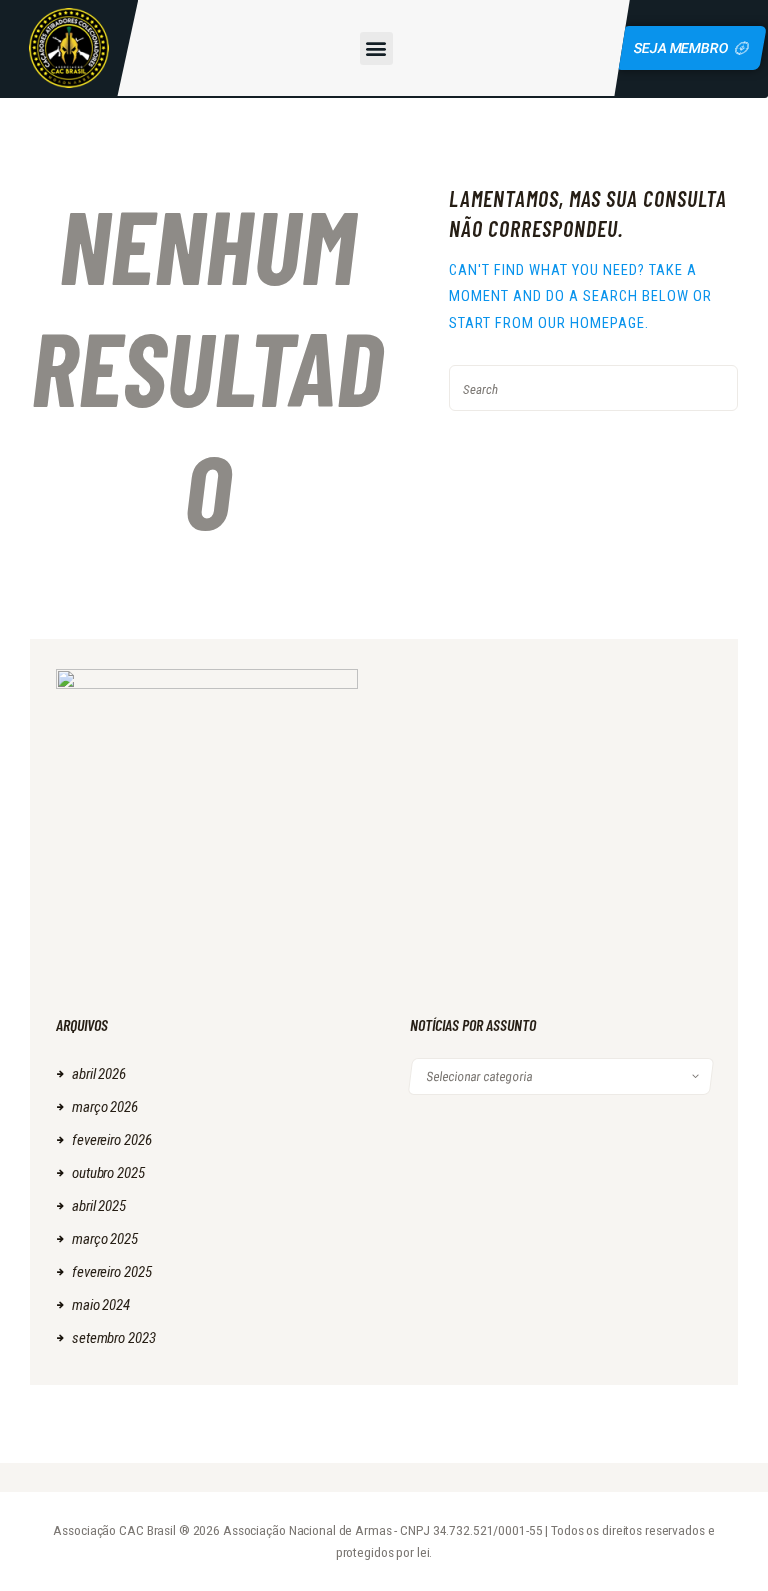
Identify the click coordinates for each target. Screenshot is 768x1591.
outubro (108, 1173)
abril (99, 1074)
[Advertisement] (561, 794)
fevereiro (111, 1140)
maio (101, 1305)
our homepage (591, 323)
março (105, 1107)
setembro (113, 1338)
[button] (376, 48)
